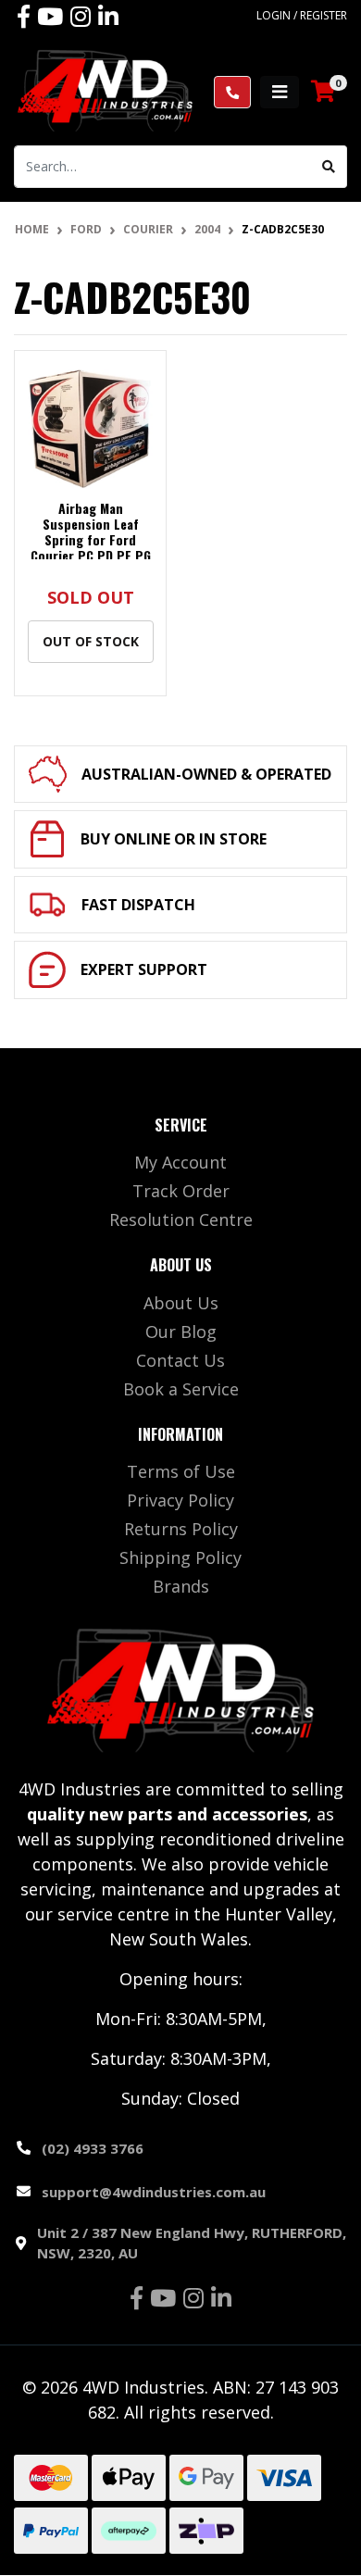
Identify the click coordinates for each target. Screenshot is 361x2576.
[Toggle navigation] (280, 92)
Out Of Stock (91, 641)
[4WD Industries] (105, 90)
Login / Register (302, 15)
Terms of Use (181, 1471)
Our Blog (181, 1332)
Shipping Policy (180, 1557)
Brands (181, 1586)
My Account (180, 1162)
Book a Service (181, 1389)
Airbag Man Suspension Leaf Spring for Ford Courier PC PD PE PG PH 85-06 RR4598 (91, 539)
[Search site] (329, 167)
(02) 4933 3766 (93, 2148)
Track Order (181, 1191)
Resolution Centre (181, 1219)
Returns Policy (181, 1529)
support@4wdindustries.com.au (154, 2192)
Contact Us (180, 1360)
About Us (181, 1303)
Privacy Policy (180, 1500)
